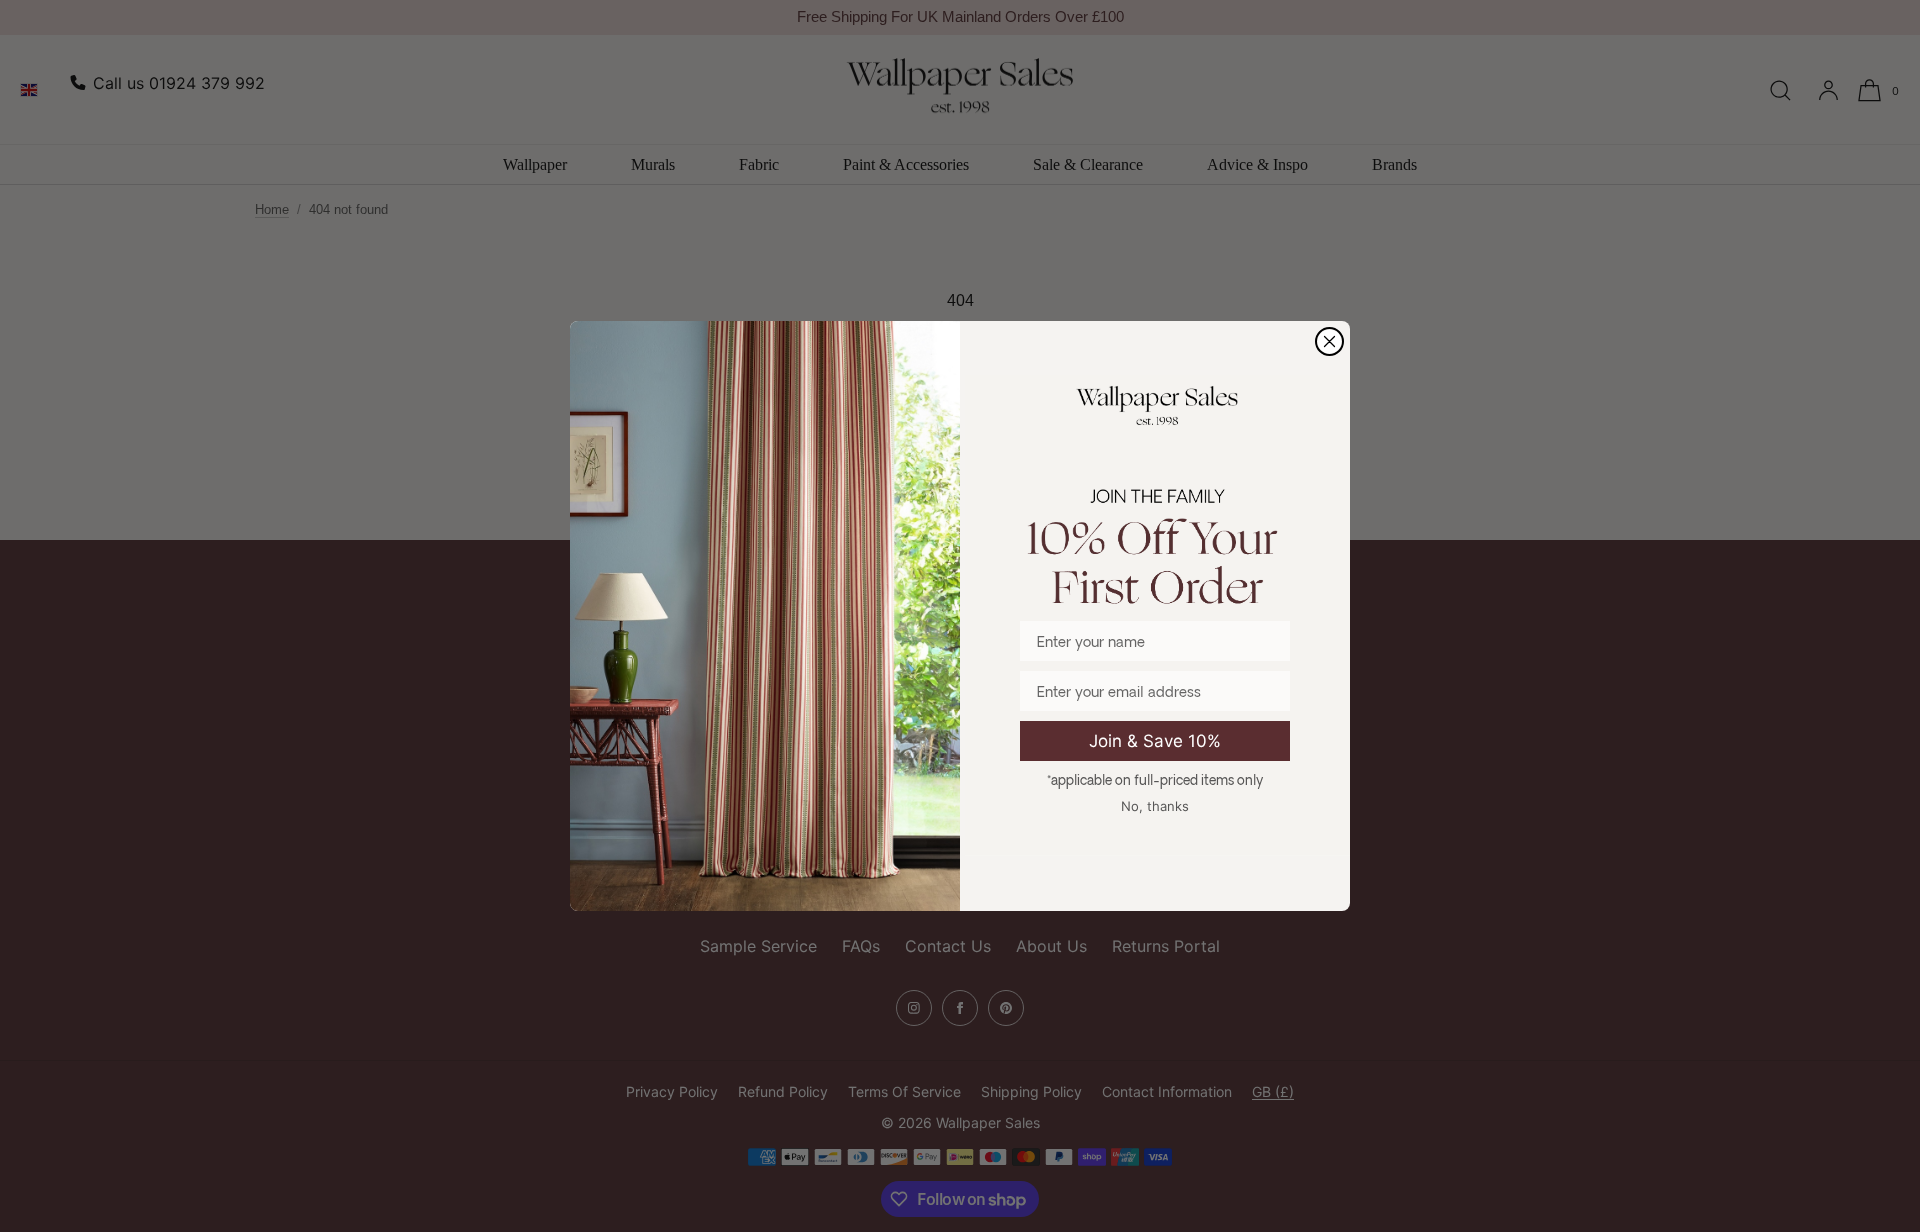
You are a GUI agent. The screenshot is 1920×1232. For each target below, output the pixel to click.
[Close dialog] (1329, 341)
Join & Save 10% (1155, 741)
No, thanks (1155, 806)
